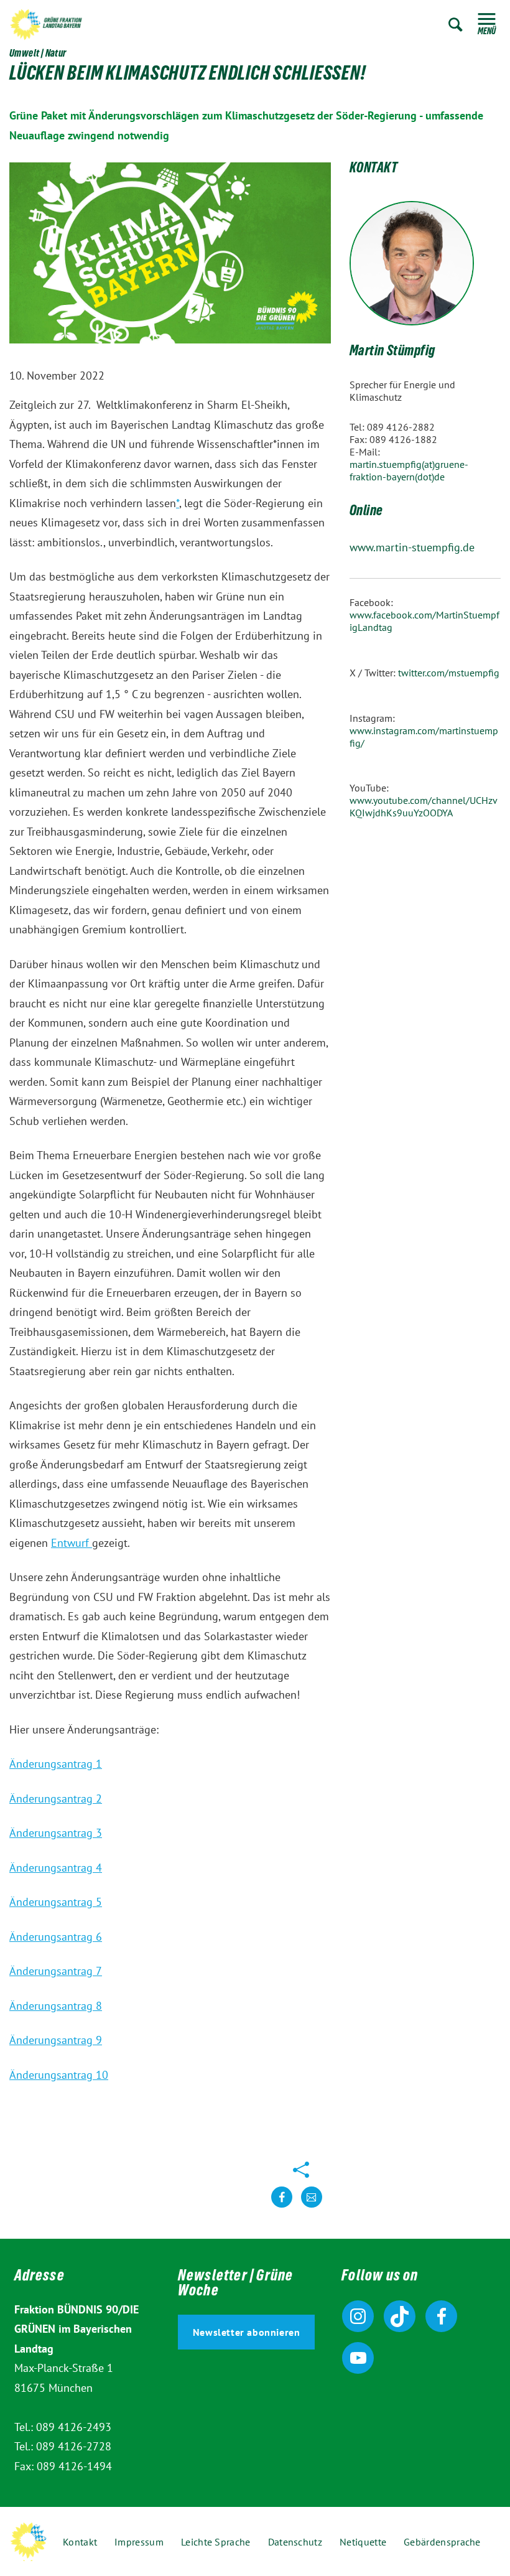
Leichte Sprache (216, 2542)
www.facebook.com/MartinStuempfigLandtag (424, 621)
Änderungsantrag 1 (56, 1764)
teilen (282, 2207)
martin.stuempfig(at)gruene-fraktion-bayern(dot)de (409, 470)
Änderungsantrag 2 (56, 1799)
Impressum (139, 2542)
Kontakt (80, 2542)
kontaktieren (312, 2207)
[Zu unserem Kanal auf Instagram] (358, 2316)
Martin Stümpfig (392, 352)
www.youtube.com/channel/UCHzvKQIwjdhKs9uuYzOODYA (424, 806)
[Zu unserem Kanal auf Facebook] (441, 2316)
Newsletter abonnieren (247, 2332)
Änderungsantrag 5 (56, 1902)
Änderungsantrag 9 (56, 2040)
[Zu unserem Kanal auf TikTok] (400, 2316)
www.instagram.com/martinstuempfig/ (424, 737)
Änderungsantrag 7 (56, 1971)
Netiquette (363, 2542)
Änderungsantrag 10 (59, 2075)
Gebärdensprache (442, 2542)
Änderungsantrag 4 (56, 1868)
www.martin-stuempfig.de (412, 547)
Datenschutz (295, 2542)
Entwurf (72, 1543)
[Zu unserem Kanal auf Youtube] (358, 2358)
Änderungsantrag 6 (56, 1937)
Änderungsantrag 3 (56, 1833)
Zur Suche (456, 25)
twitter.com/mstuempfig (449, 673)
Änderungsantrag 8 (56, 2006)
